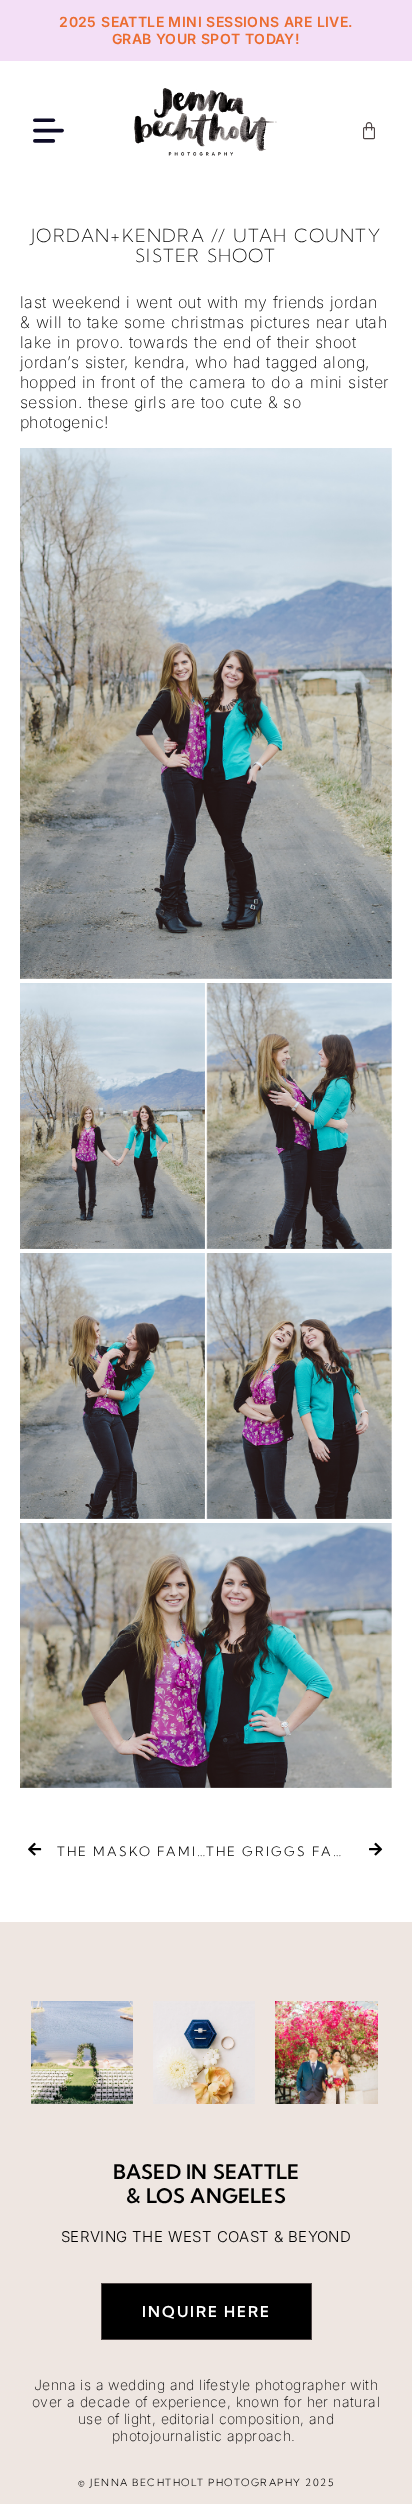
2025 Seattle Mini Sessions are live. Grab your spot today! (205, 30)
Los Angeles (216, 2195)
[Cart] (369, 131)
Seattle (256, 2171)
